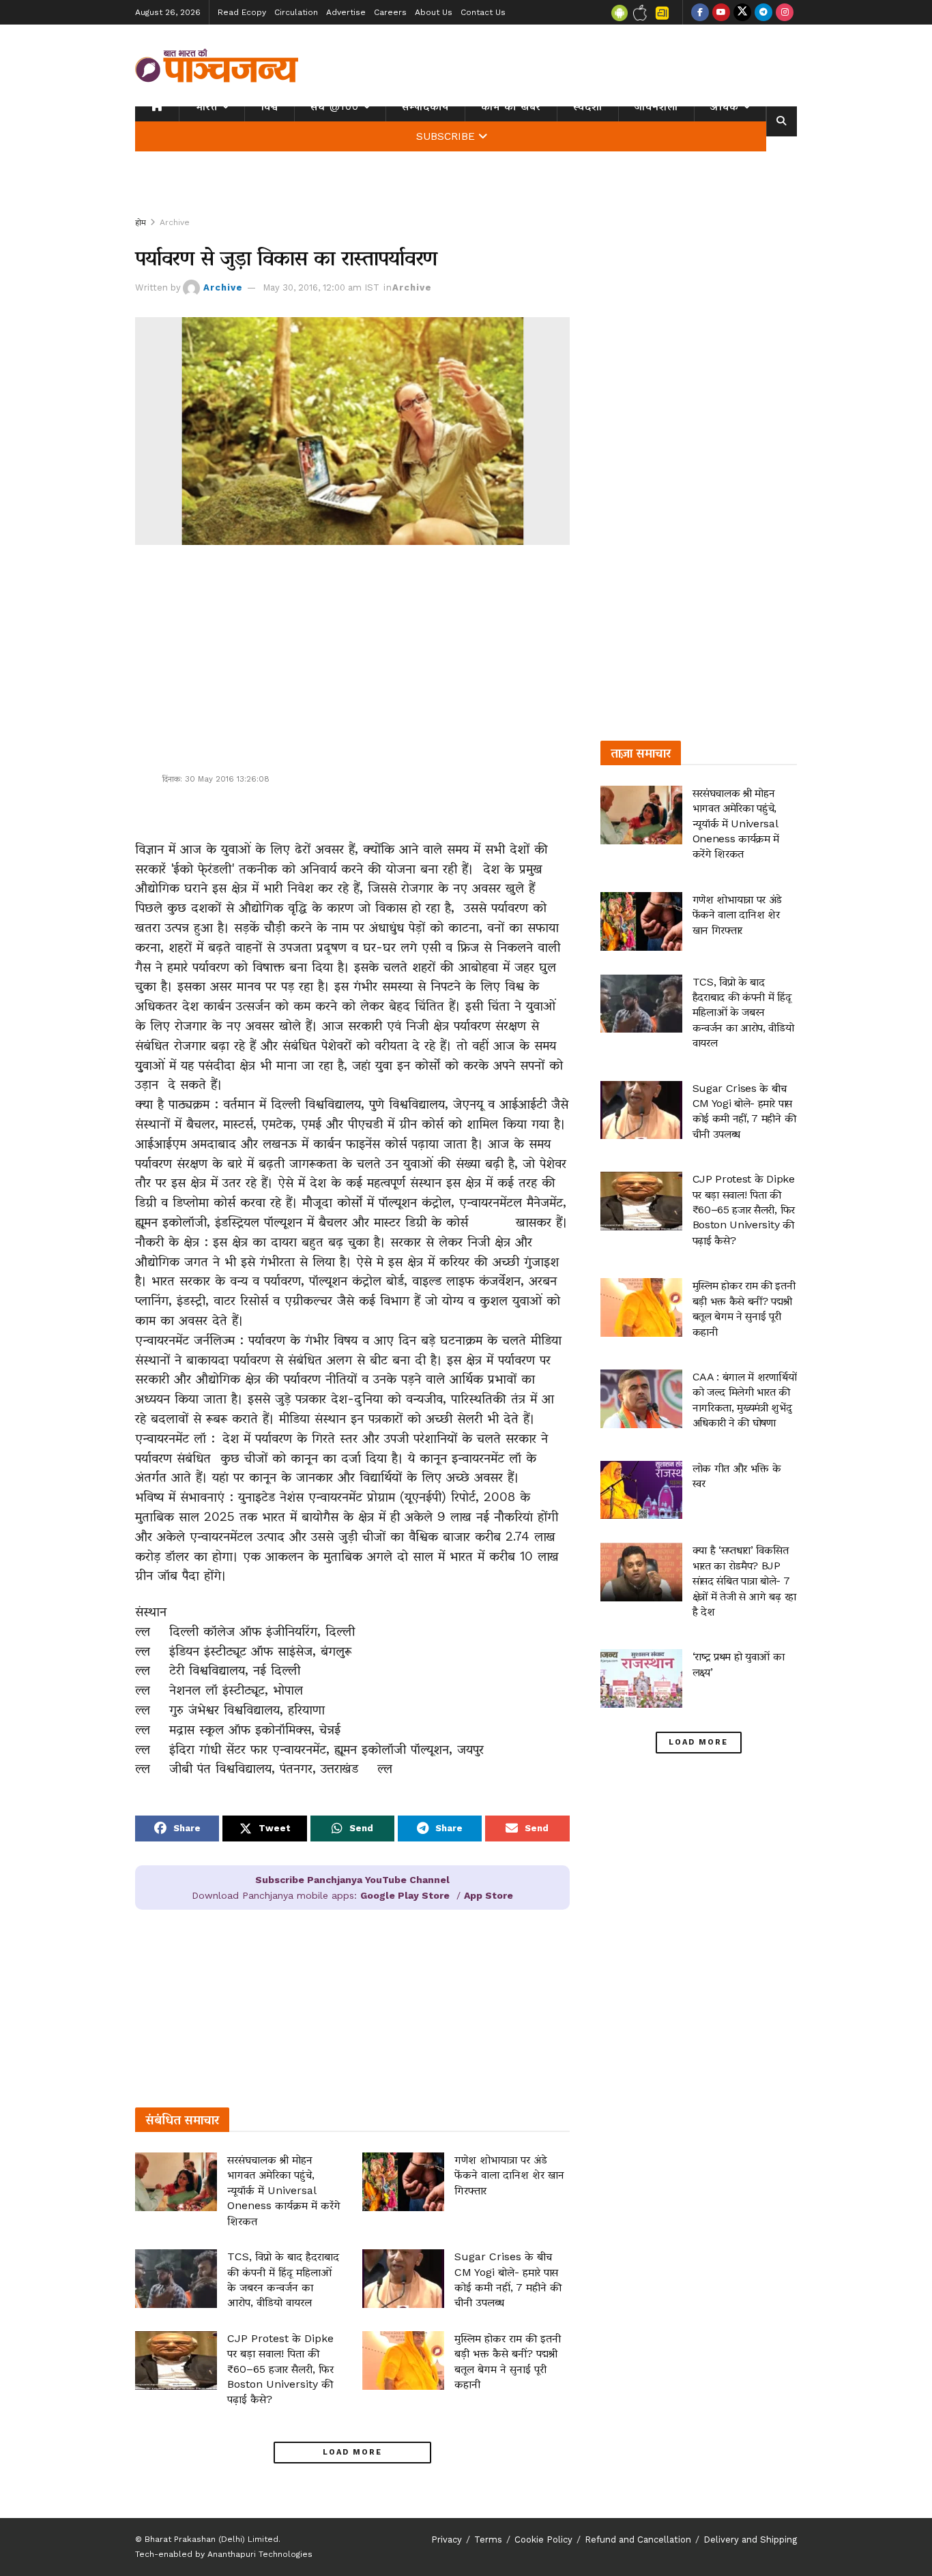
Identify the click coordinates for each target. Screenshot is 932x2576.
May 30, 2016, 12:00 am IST (321, 287)
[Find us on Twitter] (742, 12)
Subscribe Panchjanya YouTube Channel (352, 1880)
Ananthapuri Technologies (260, 2554)
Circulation (296, 12)
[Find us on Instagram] (785, 12)
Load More (352, 2452)
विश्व (270, 106)
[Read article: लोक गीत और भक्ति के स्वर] (641, 1490)
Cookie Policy (543, 2540)
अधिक (725, 106)
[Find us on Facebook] (700, 12)
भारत (206, 106)
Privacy (447, 2540)
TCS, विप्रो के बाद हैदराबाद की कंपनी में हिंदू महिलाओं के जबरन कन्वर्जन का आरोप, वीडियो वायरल (743, 1012)
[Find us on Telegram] (763, 12)
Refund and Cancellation (638, 2540)
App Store (489, 1895)
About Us (434, 12)
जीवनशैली (656, 106)
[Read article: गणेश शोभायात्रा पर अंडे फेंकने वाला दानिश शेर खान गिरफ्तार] (403, 2182)
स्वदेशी (588, 106)
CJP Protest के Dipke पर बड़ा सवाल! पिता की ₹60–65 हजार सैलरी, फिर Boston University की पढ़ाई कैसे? (280, 2369)
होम (141, 222)
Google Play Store (405, 1895)
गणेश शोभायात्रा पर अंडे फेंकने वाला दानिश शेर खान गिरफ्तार (509, 2175)
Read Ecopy (242, 12)
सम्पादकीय (425, 106)
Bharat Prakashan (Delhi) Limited (212, 2539)
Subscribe (446, 136)
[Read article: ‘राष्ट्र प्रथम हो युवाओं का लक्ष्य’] (641, 1678)
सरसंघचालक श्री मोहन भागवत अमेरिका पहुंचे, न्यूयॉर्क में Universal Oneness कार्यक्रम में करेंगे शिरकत (284, 2190)
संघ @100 (335, 106)
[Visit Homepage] (217, 65)
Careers (390, 12)
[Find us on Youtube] (721, 12)
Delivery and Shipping (750, 2540)
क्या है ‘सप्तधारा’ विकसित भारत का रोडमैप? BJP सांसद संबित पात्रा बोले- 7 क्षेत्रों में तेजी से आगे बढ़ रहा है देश (744, 1581)
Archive (175, 222)
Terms (488, 2540)
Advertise (346, 12)
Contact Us (483, 12)
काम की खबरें (511, 106)
